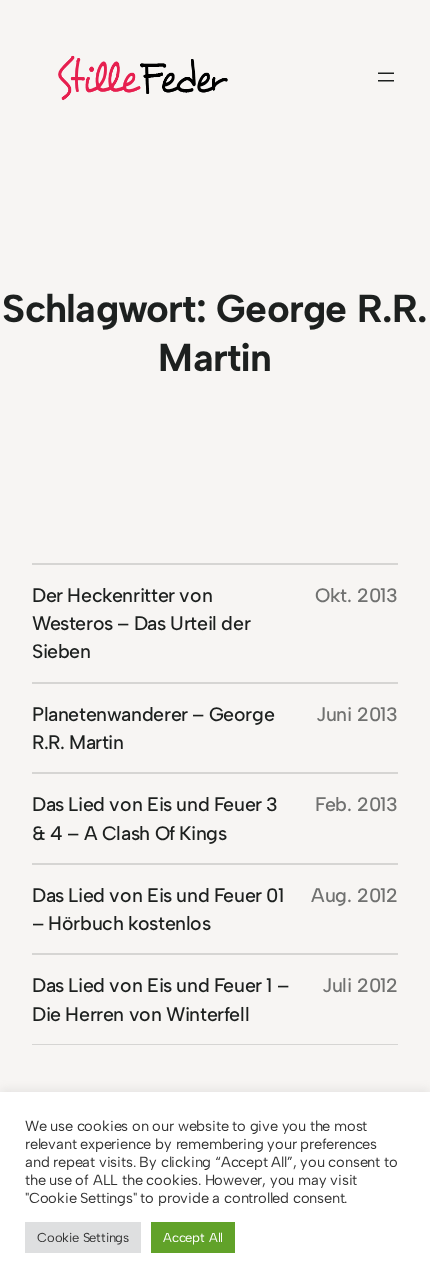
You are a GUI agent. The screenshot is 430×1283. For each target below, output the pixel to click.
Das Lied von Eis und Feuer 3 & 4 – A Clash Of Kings (155, 818)
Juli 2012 (360, 985)
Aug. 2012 (354, 895)
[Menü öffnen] (386, 77)
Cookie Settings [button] (83, 1237)
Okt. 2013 (356, 595)
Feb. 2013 (356, 804)
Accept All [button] (193, 1237)
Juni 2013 (357, 714)
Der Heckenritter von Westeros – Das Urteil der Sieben (141, 623)
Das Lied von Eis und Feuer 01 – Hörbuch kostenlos (158, 909)
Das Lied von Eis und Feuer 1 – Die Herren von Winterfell (160, 999)
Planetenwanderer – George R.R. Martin (153, 728)
